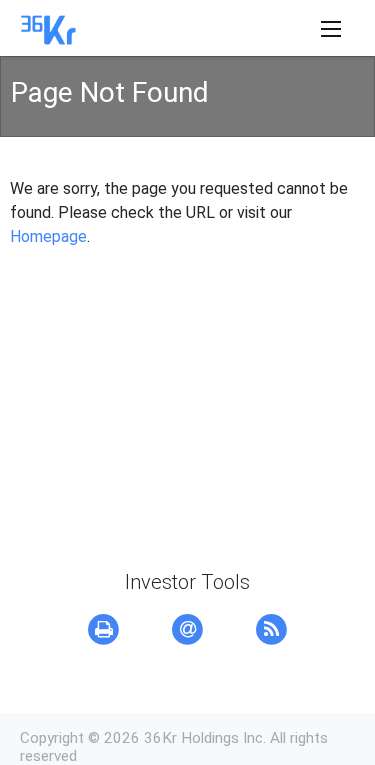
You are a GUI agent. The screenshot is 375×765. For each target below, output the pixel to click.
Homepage (48, 236)
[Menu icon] (331, 29)
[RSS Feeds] (272, 630)
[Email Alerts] (188, 630)
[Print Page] (104, 630)
